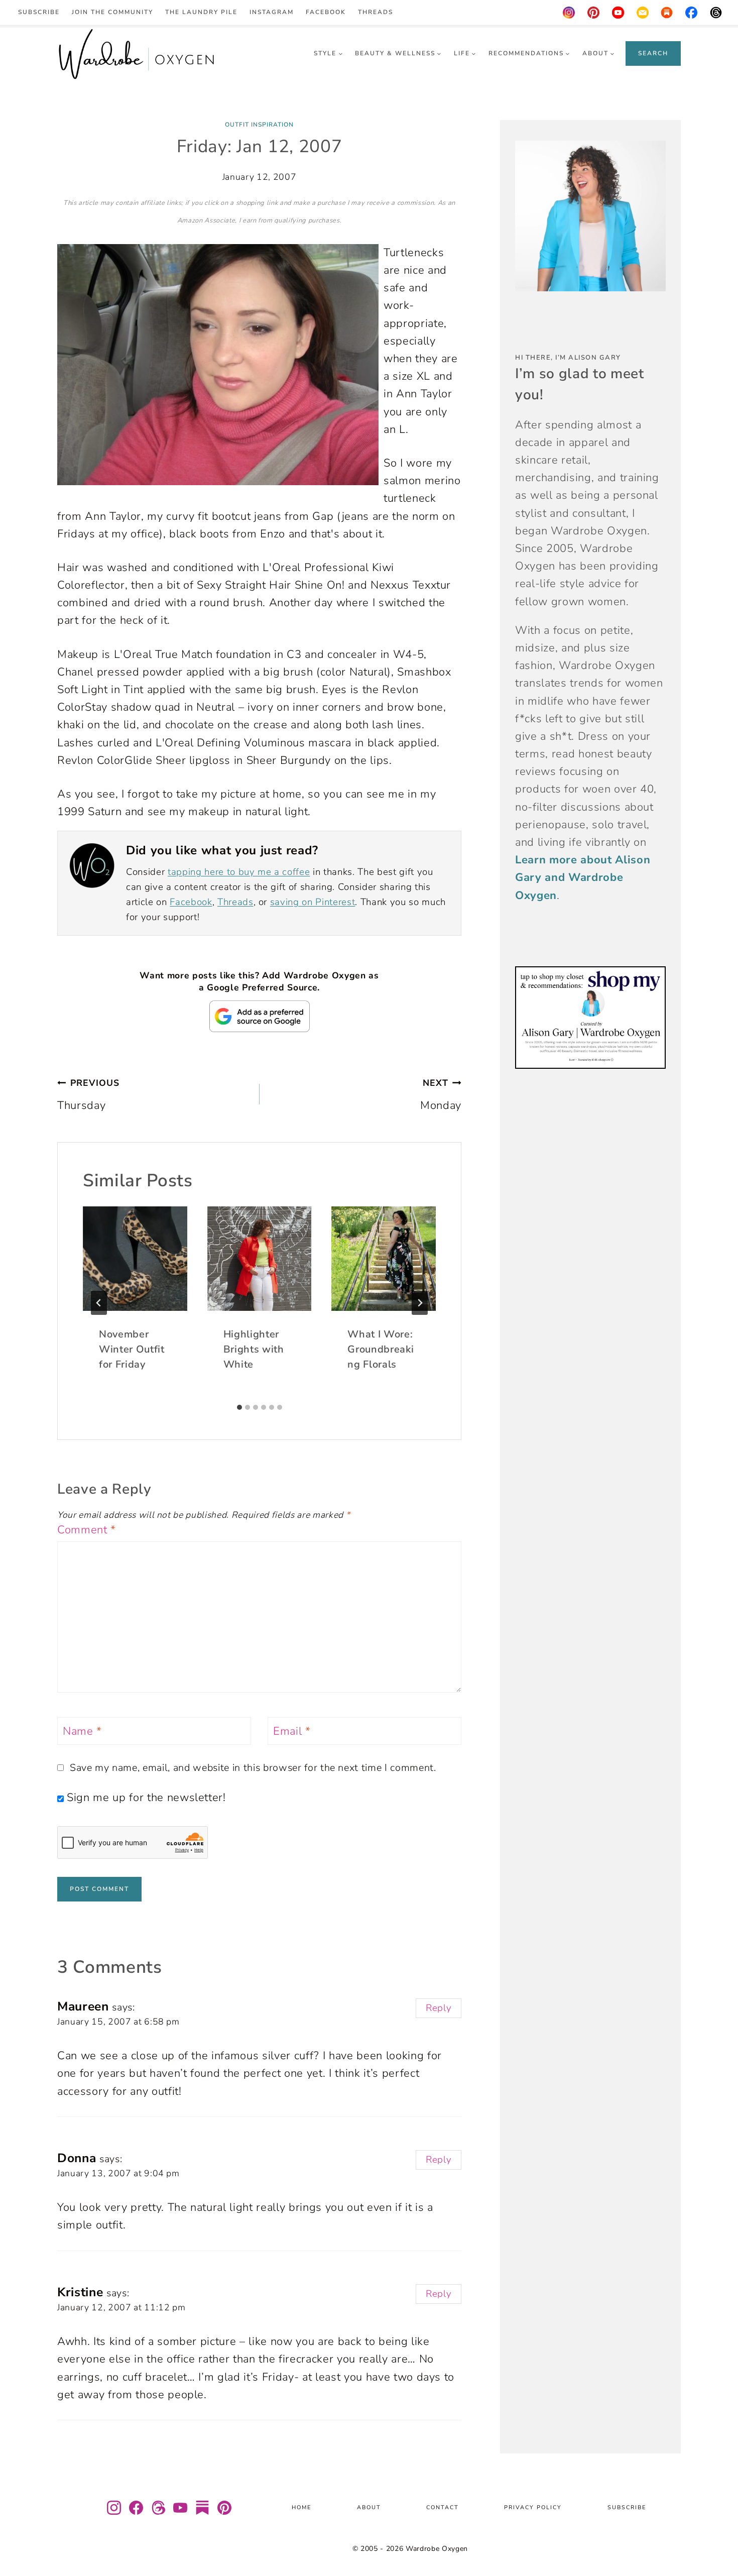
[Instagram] (569, 13)
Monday (441, 1095)
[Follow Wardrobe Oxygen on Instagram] (114, 2508)
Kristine (80, 2292)
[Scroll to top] (718, 2539)
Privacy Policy (533, 2508)
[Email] (643, 13)
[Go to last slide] (99, 1303)
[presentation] (135, 1259)
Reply (439, 2008)
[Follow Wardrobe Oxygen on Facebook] (136, 2508)
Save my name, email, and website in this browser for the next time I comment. (253, 1768)
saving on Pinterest (313, 902)
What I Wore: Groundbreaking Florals (381, 1349)
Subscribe (39, 12)
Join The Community (112, 12)
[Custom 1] (667, 13)
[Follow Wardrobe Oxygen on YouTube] (180, 2508)
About (369, 2508)
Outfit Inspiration (259, 125)
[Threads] (716, 13)
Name (82, 1731)
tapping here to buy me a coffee (239, 872)
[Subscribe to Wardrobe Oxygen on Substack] (202, 2508)
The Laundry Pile (201, 12)
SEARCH (653, 53)
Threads (376, 12)
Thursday (88, 1095)
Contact (443, 2508)
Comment (87, 1530)
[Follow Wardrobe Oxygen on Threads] (158, 2508)
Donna (77, 2158)
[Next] (420, 1303)
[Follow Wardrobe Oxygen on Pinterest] (224, 2508)
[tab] (239, 1407)
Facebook (326, 12)
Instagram (272, 12)
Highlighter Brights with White (254, 1349)
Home (301, 2508)
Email (292, 1731)
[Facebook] (692, 13)
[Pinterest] (593, 13)
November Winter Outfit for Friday (132, 1349)
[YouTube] (618, 13)
